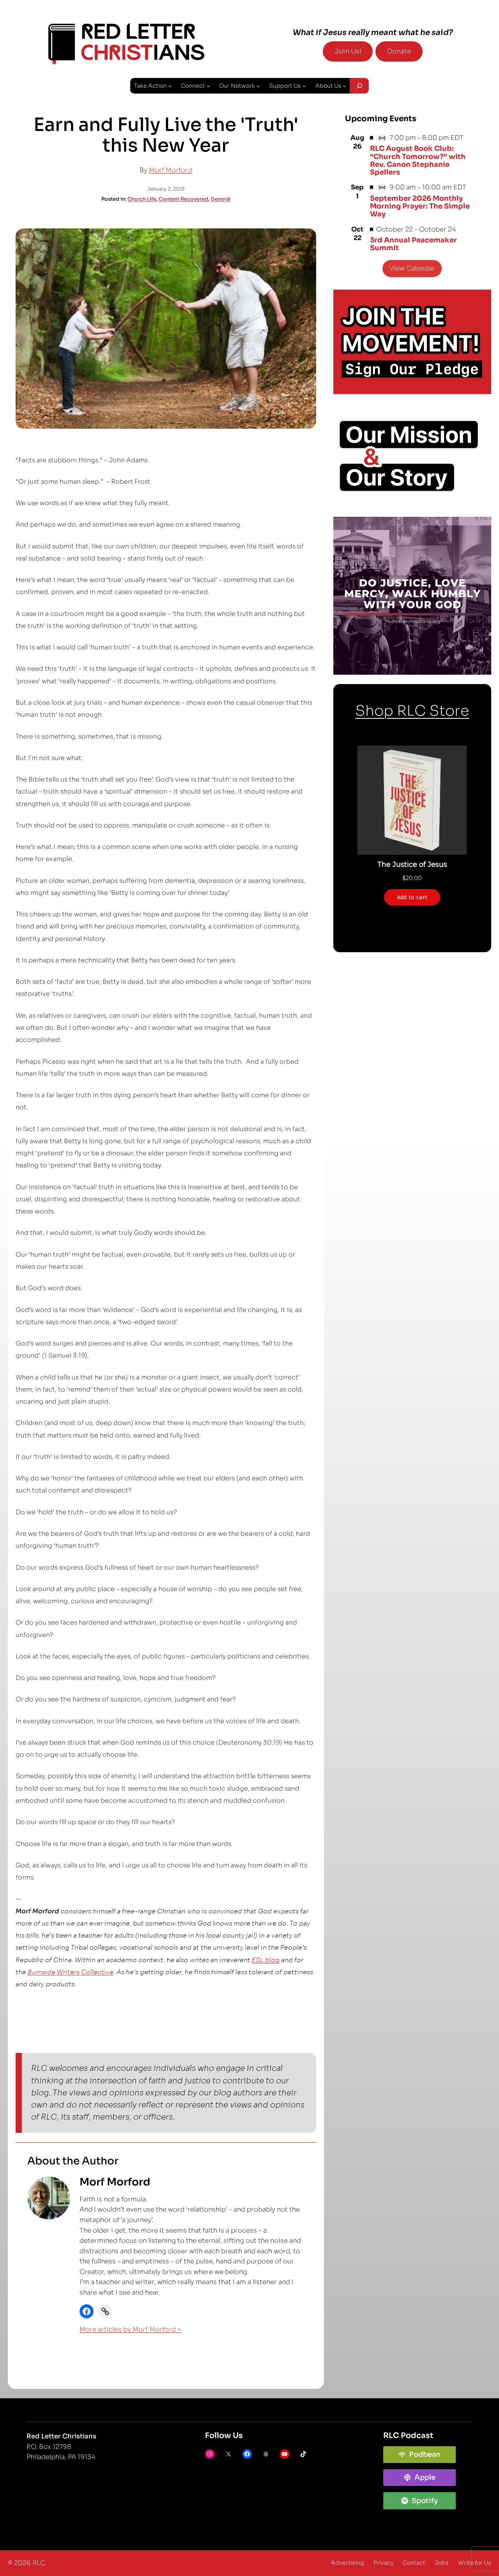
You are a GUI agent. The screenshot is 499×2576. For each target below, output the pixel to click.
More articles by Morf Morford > (130, 2329)
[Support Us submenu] (304, 86)
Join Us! (348, 51)
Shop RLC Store (412, 711)
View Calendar (412, 268)
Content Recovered (183, 199)
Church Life (142, 199)
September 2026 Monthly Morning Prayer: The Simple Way (420, 206)
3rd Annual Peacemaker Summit (413, 244)
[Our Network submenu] (258, 86)
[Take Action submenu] (170, 86)
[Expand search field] (359, 86)
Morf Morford (171, 170)
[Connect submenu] (208, 86)
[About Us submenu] (344, 86)
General (220, 199)
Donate (399, 51)
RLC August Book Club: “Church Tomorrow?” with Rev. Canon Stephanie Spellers (418, 160)
